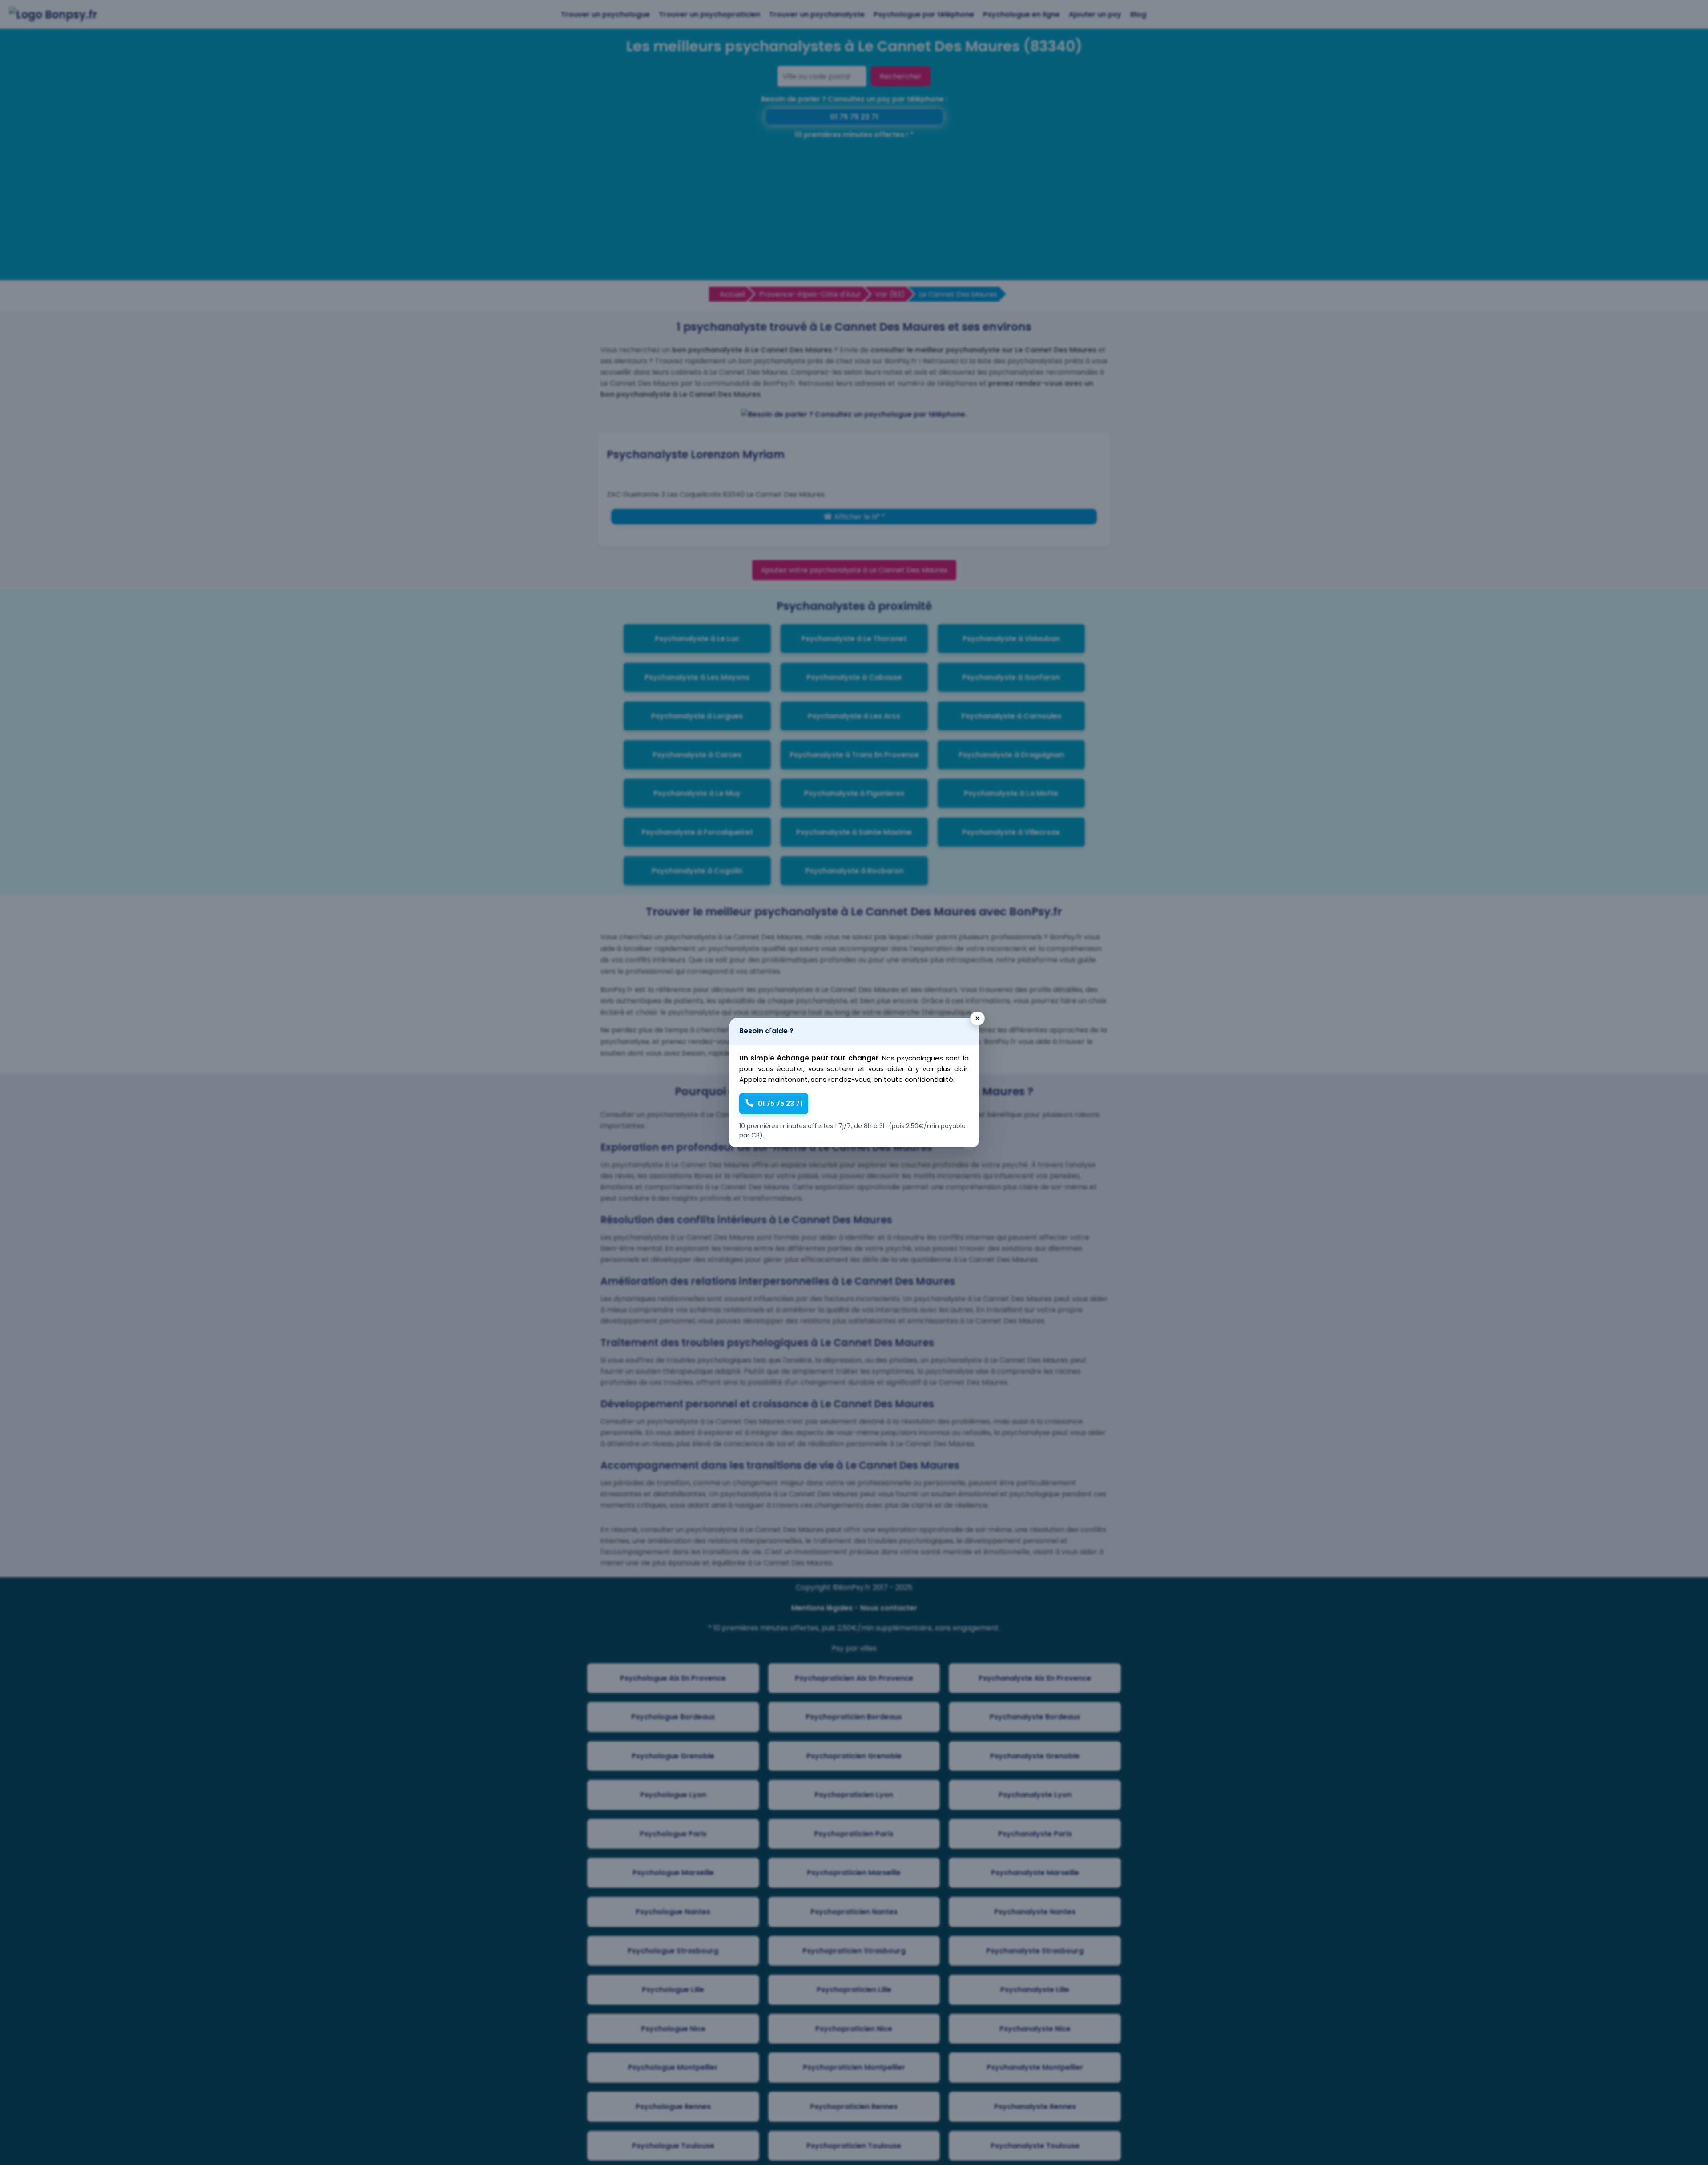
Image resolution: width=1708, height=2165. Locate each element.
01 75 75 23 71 (780, 1103)
